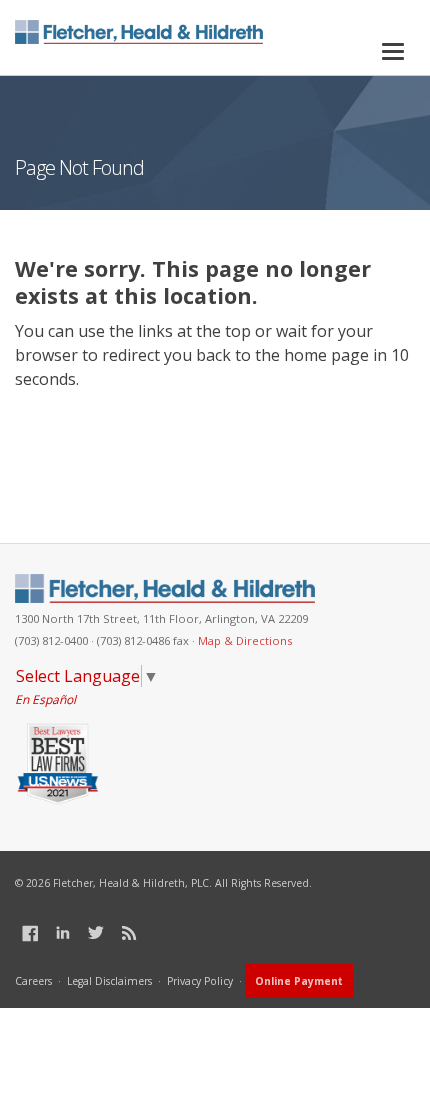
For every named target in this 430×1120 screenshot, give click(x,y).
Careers (33, 981)
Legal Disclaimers (109, 981)
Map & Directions (245, 640)
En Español (45, 699)
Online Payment (299, 981)
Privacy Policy (200, 981)
